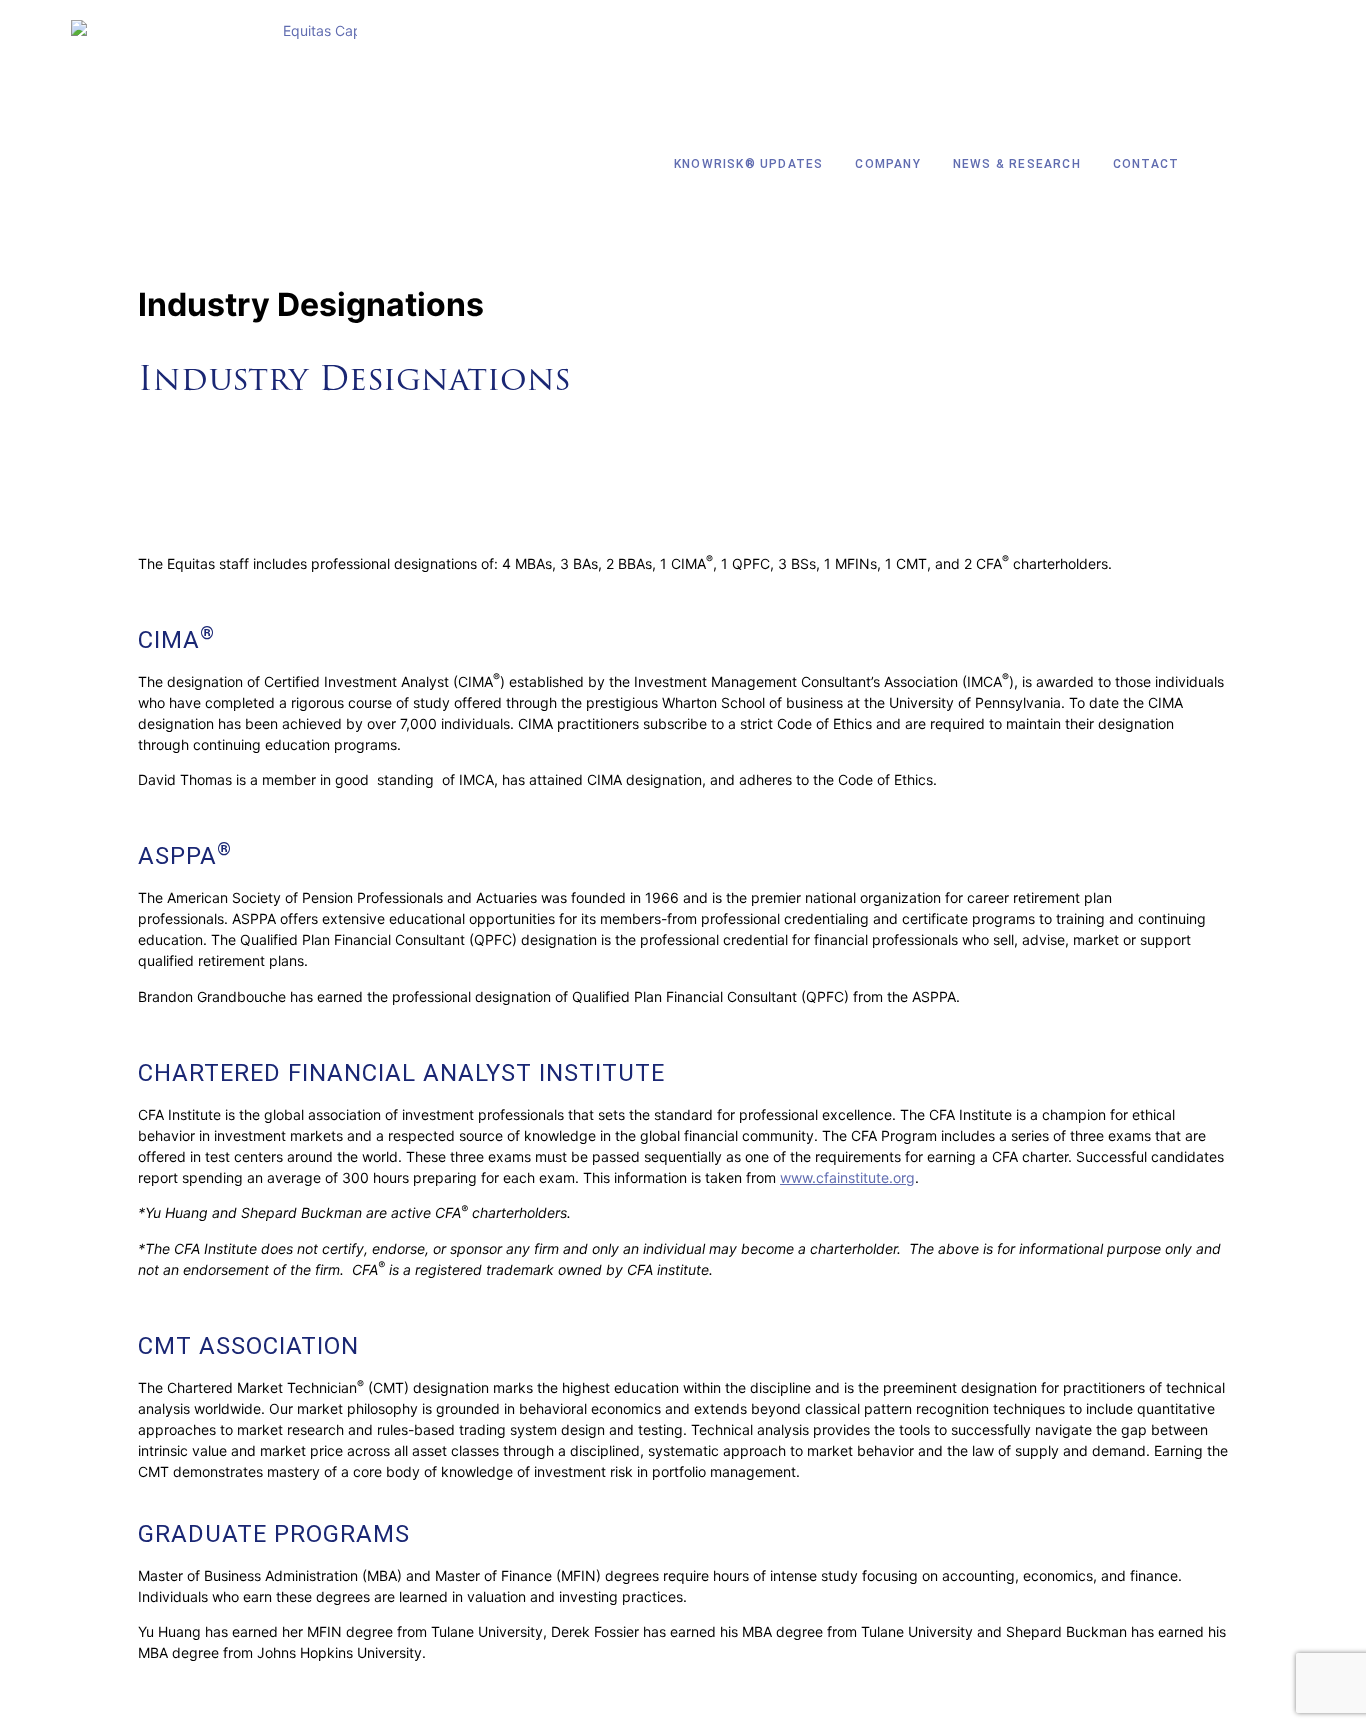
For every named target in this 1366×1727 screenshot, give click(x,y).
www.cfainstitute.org (847, 1177)
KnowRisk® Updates (748, 164)
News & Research (1017, 164)
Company (887, 164)
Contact (1146, 164)
